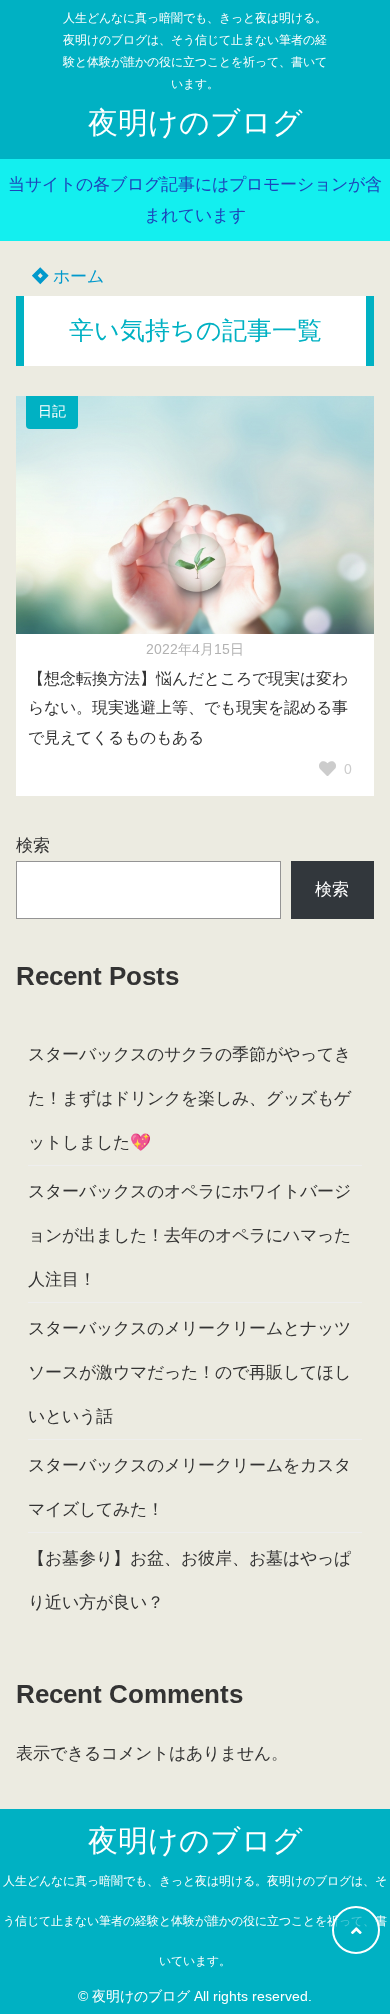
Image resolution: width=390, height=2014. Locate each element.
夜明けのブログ (195, 122)
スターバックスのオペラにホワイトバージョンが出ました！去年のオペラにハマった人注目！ (189, 1235)
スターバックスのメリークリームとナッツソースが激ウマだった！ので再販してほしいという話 (189, 1372)
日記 (52, 411)
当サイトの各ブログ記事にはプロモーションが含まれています (195, 200)
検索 (33, 845)
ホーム (76, 276)
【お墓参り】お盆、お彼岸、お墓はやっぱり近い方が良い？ (189, 1580)
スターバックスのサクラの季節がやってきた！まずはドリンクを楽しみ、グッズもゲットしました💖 (189, 1098)
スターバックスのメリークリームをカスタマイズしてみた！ (189, 1487)
